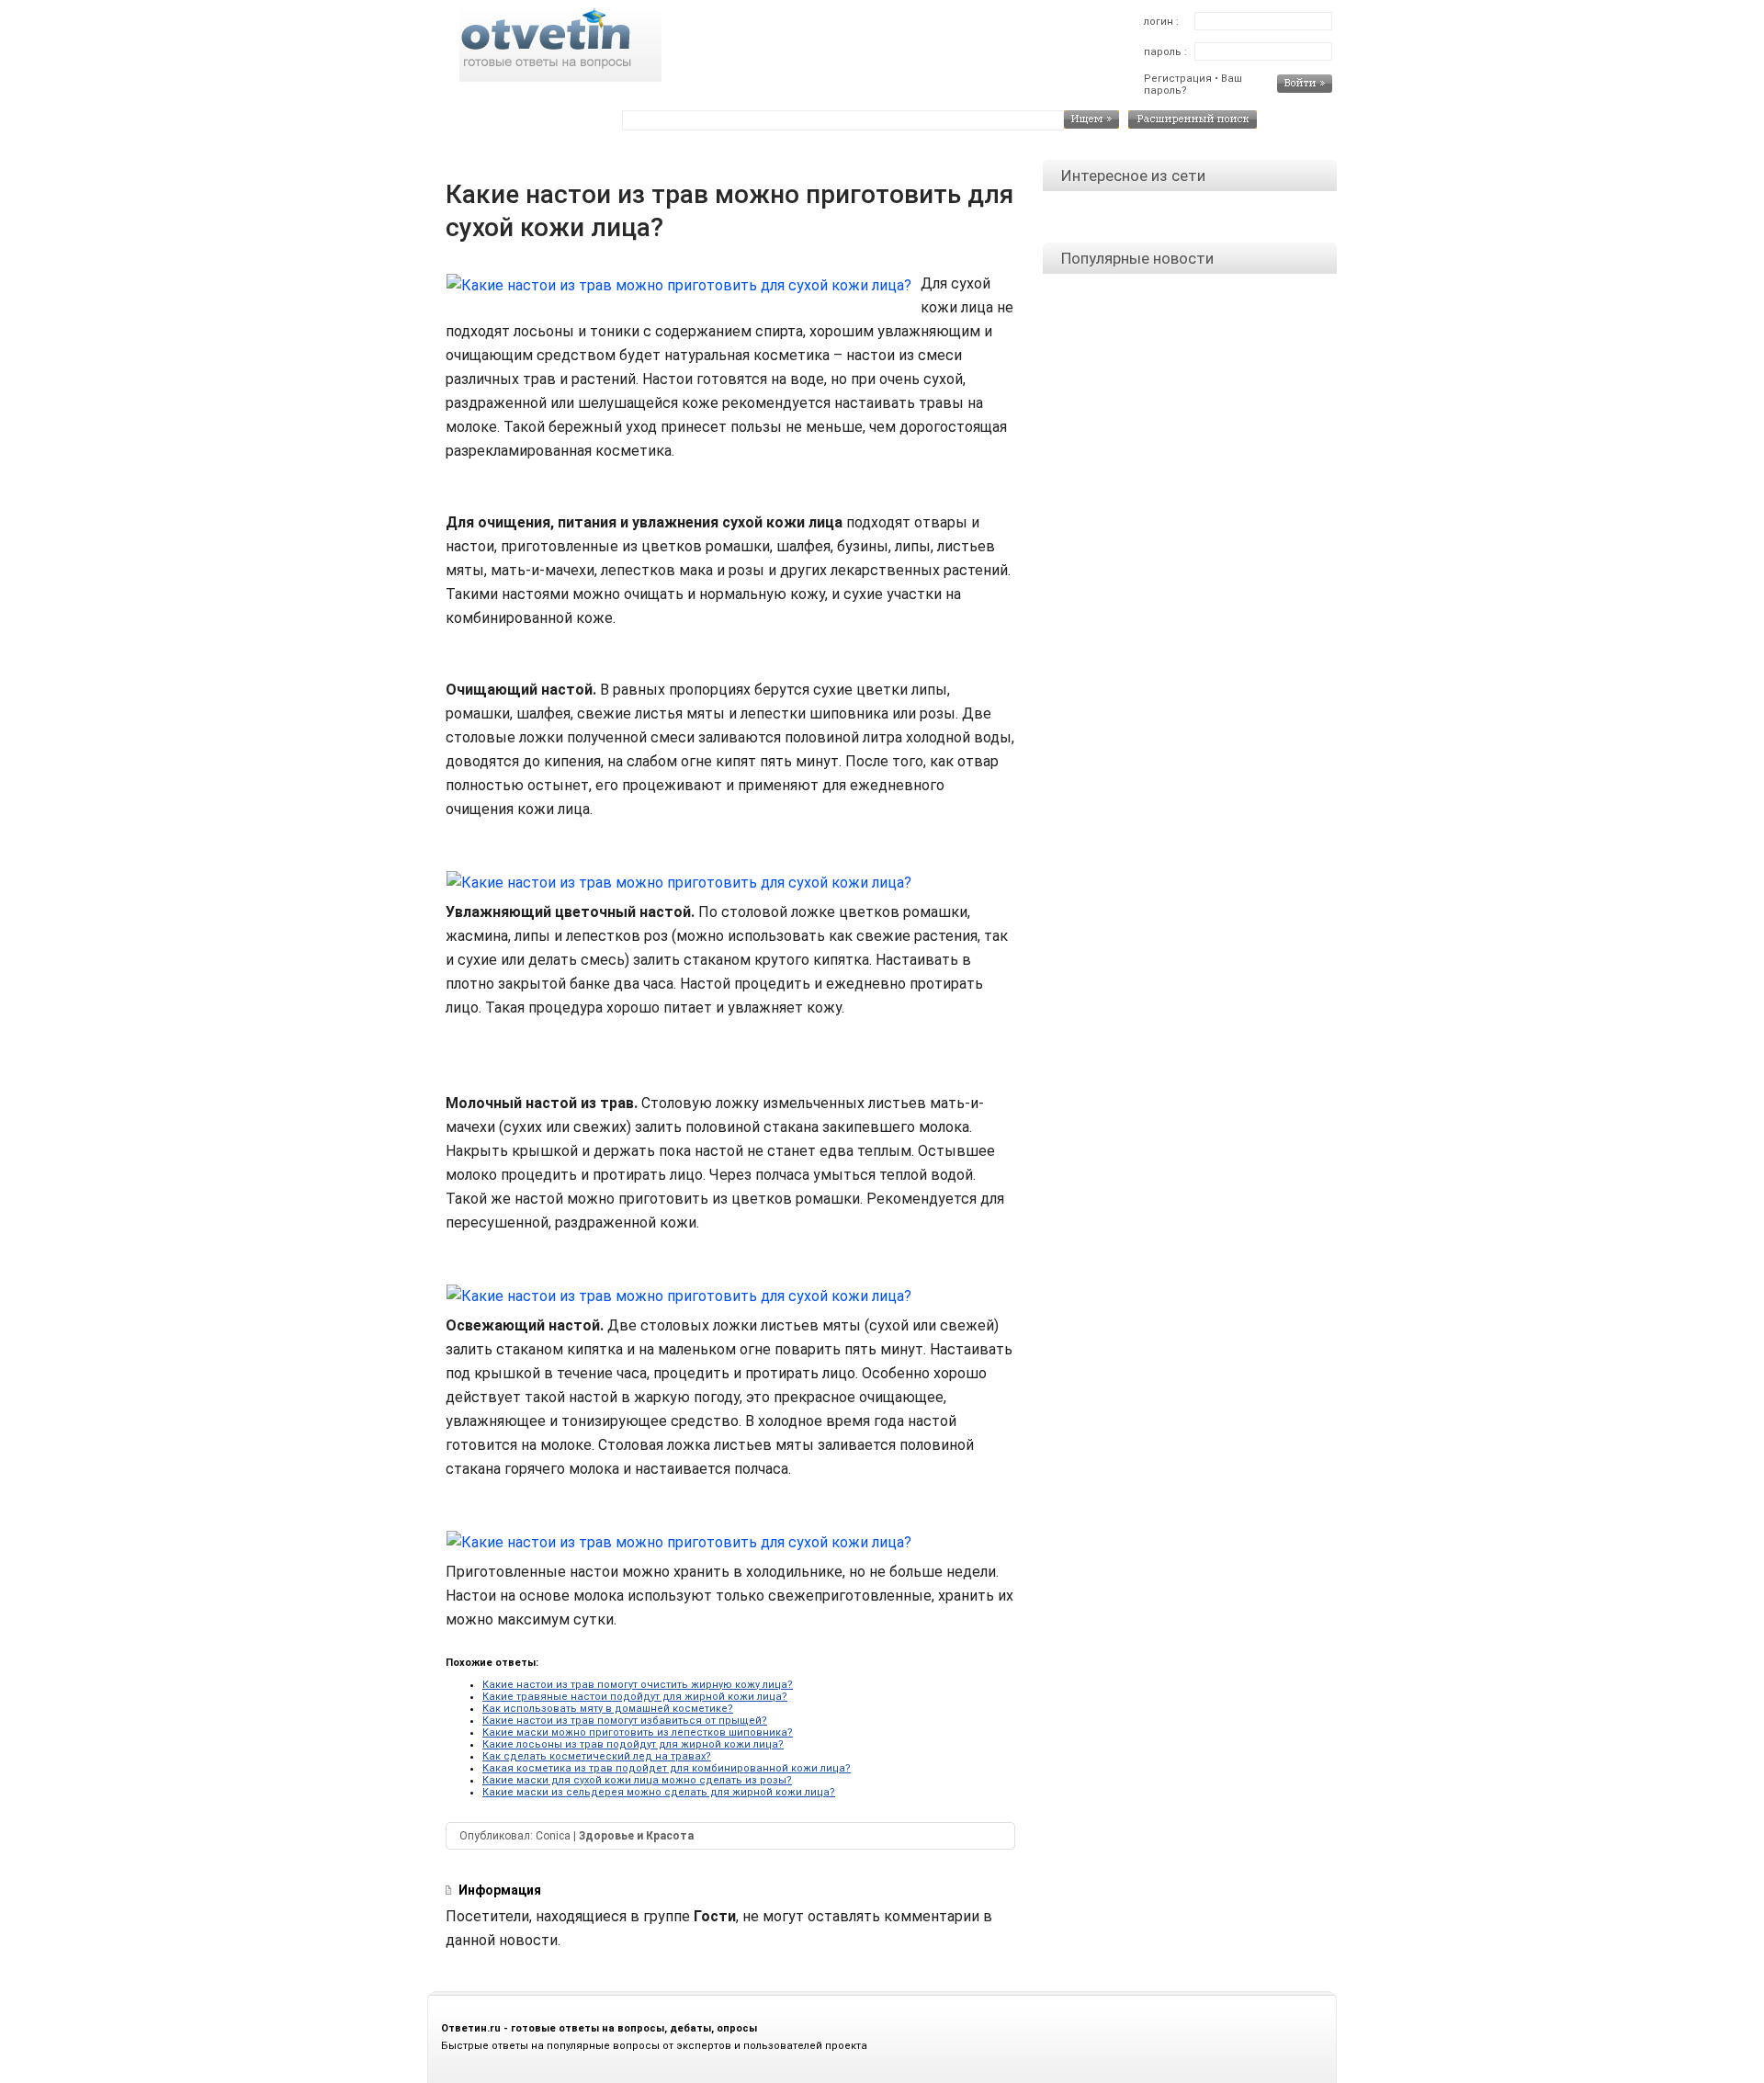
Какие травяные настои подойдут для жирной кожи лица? (635, 1697)
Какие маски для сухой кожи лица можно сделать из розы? (637, 1780)
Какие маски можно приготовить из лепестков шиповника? (638, 1732)
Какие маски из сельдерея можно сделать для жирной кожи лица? (659, 1792)
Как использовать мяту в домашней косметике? (608, 1709)
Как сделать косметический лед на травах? (597, 1756)
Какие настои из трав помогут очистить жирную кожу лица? (638, 1685)
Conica (553, 1836)
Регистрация (1178, 79)
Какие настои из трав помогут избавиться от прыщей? (625, 1721)
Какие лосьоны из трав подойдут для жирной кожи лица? (633, 1744)
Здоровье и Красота (636, 1836)
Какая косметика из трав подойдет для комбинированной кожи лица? (667, 1768)
